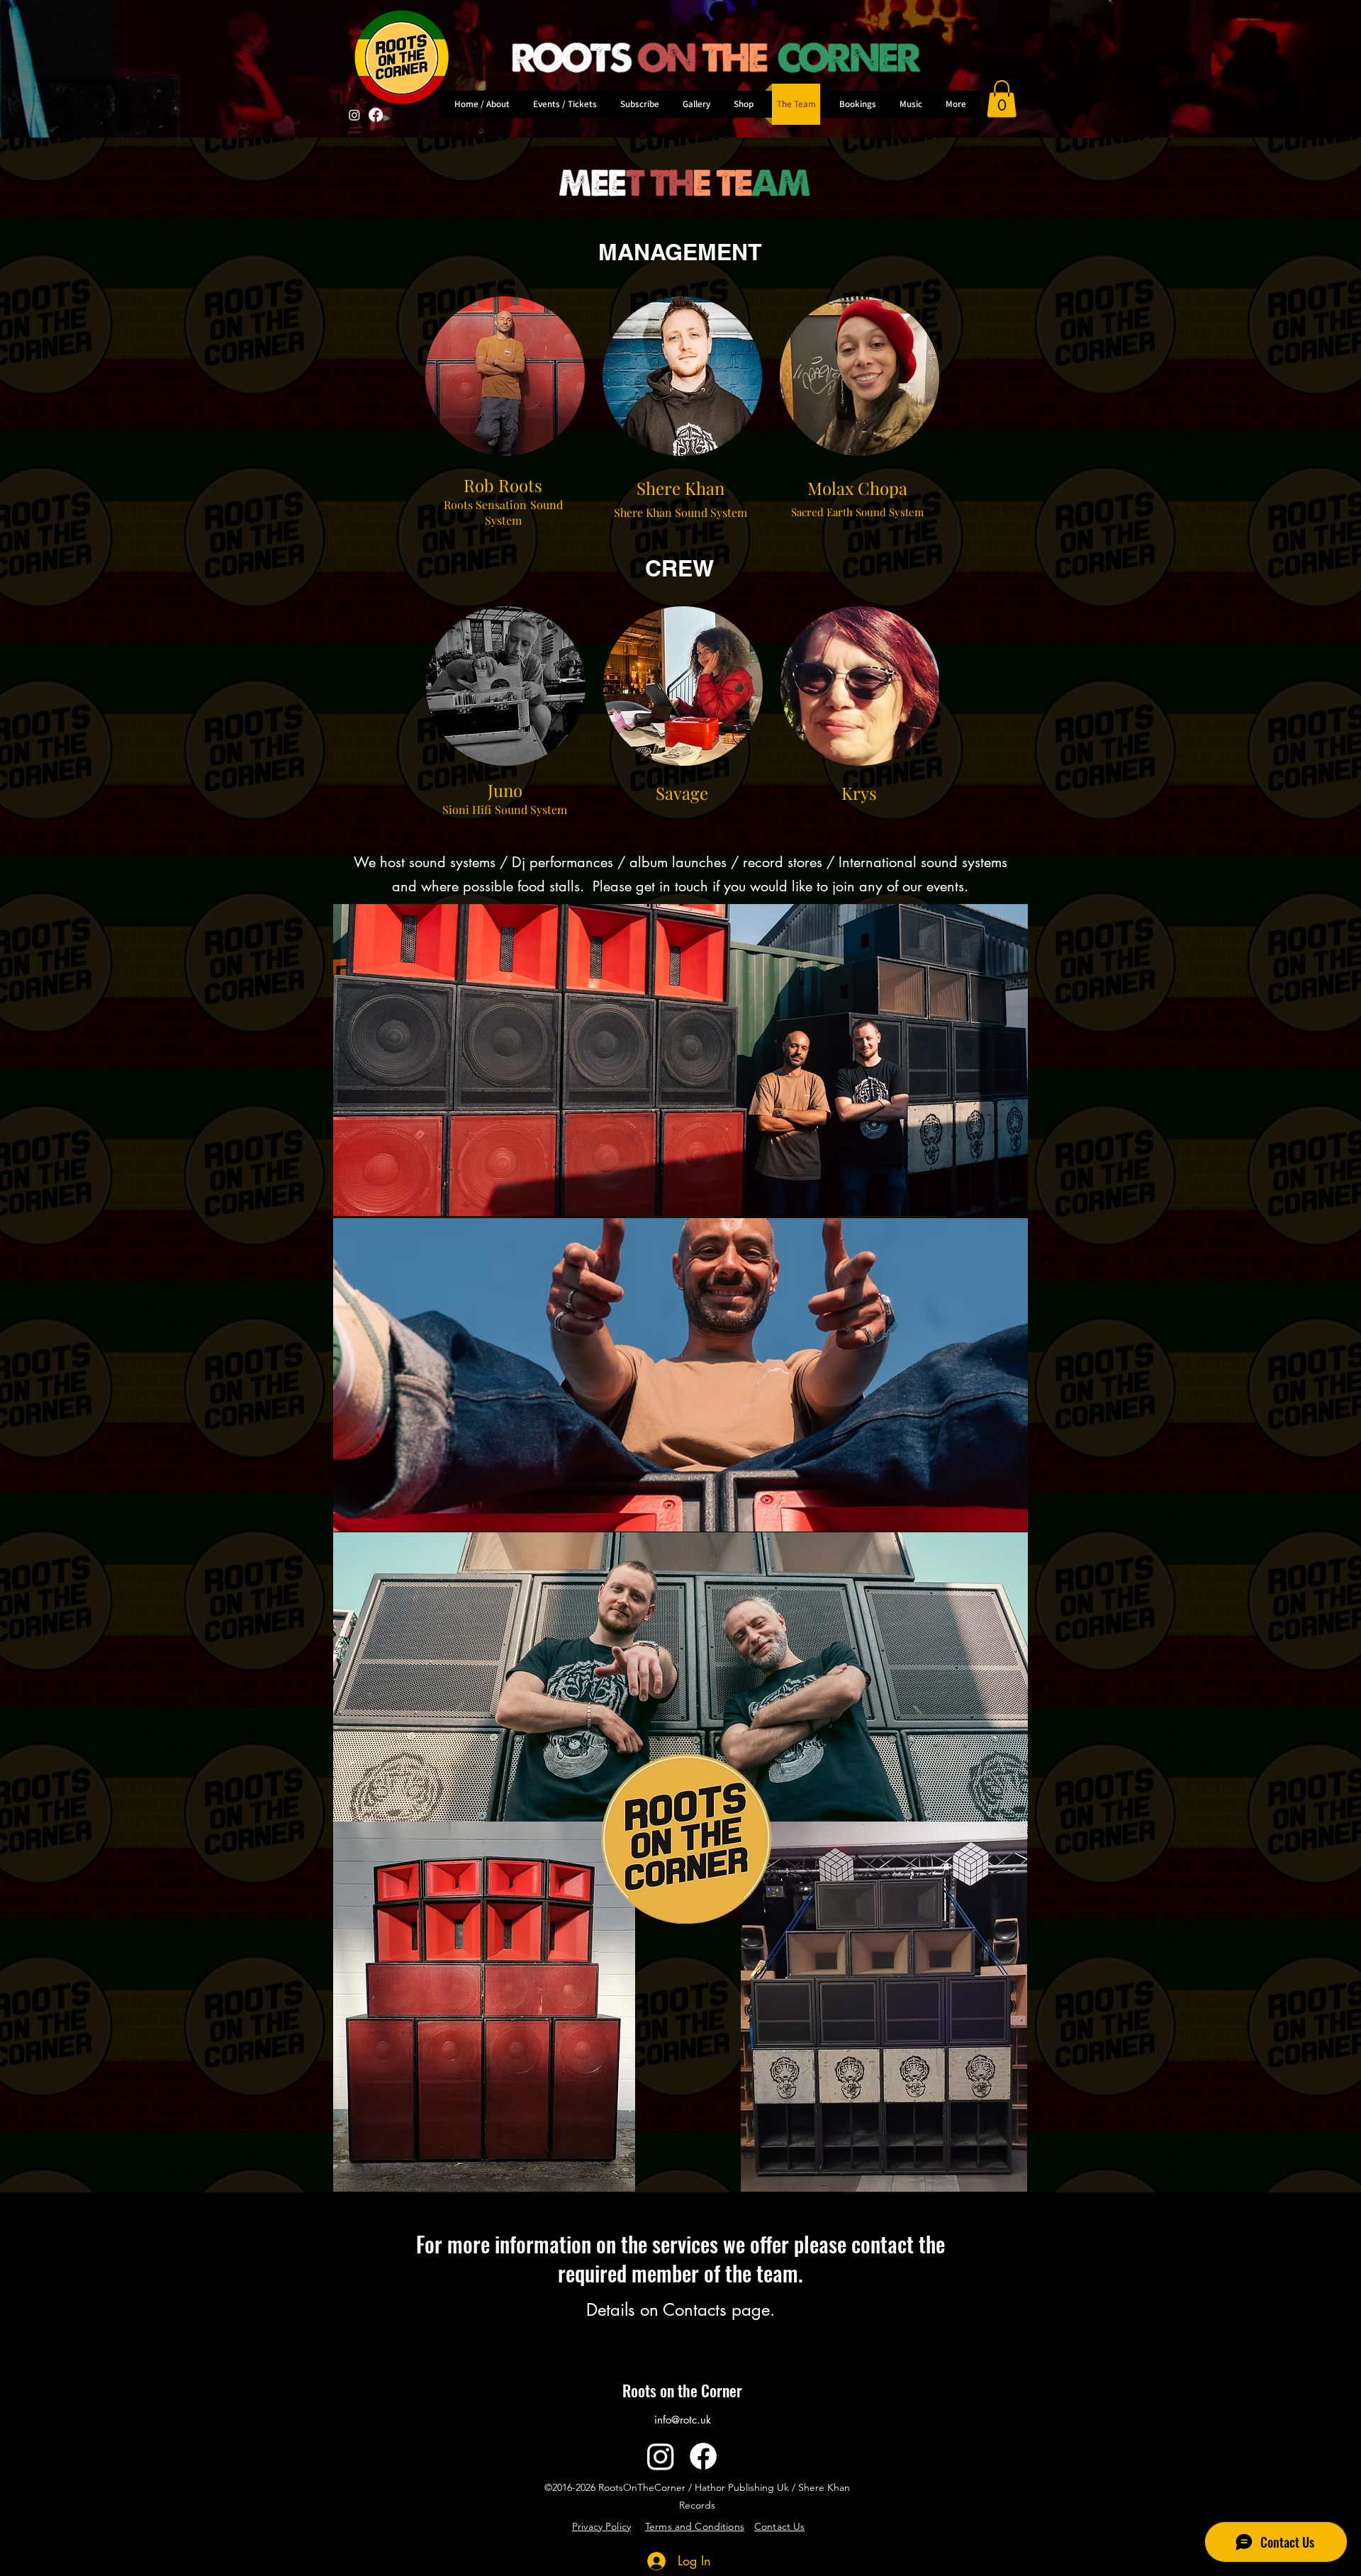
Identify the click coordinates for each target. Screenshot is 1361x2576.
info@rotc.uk (683, 2420)
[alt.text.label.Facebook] (376, 115)
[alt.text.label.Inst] (354, 115)
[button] (1002, 99)
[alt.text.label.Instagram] (661, 2456)
